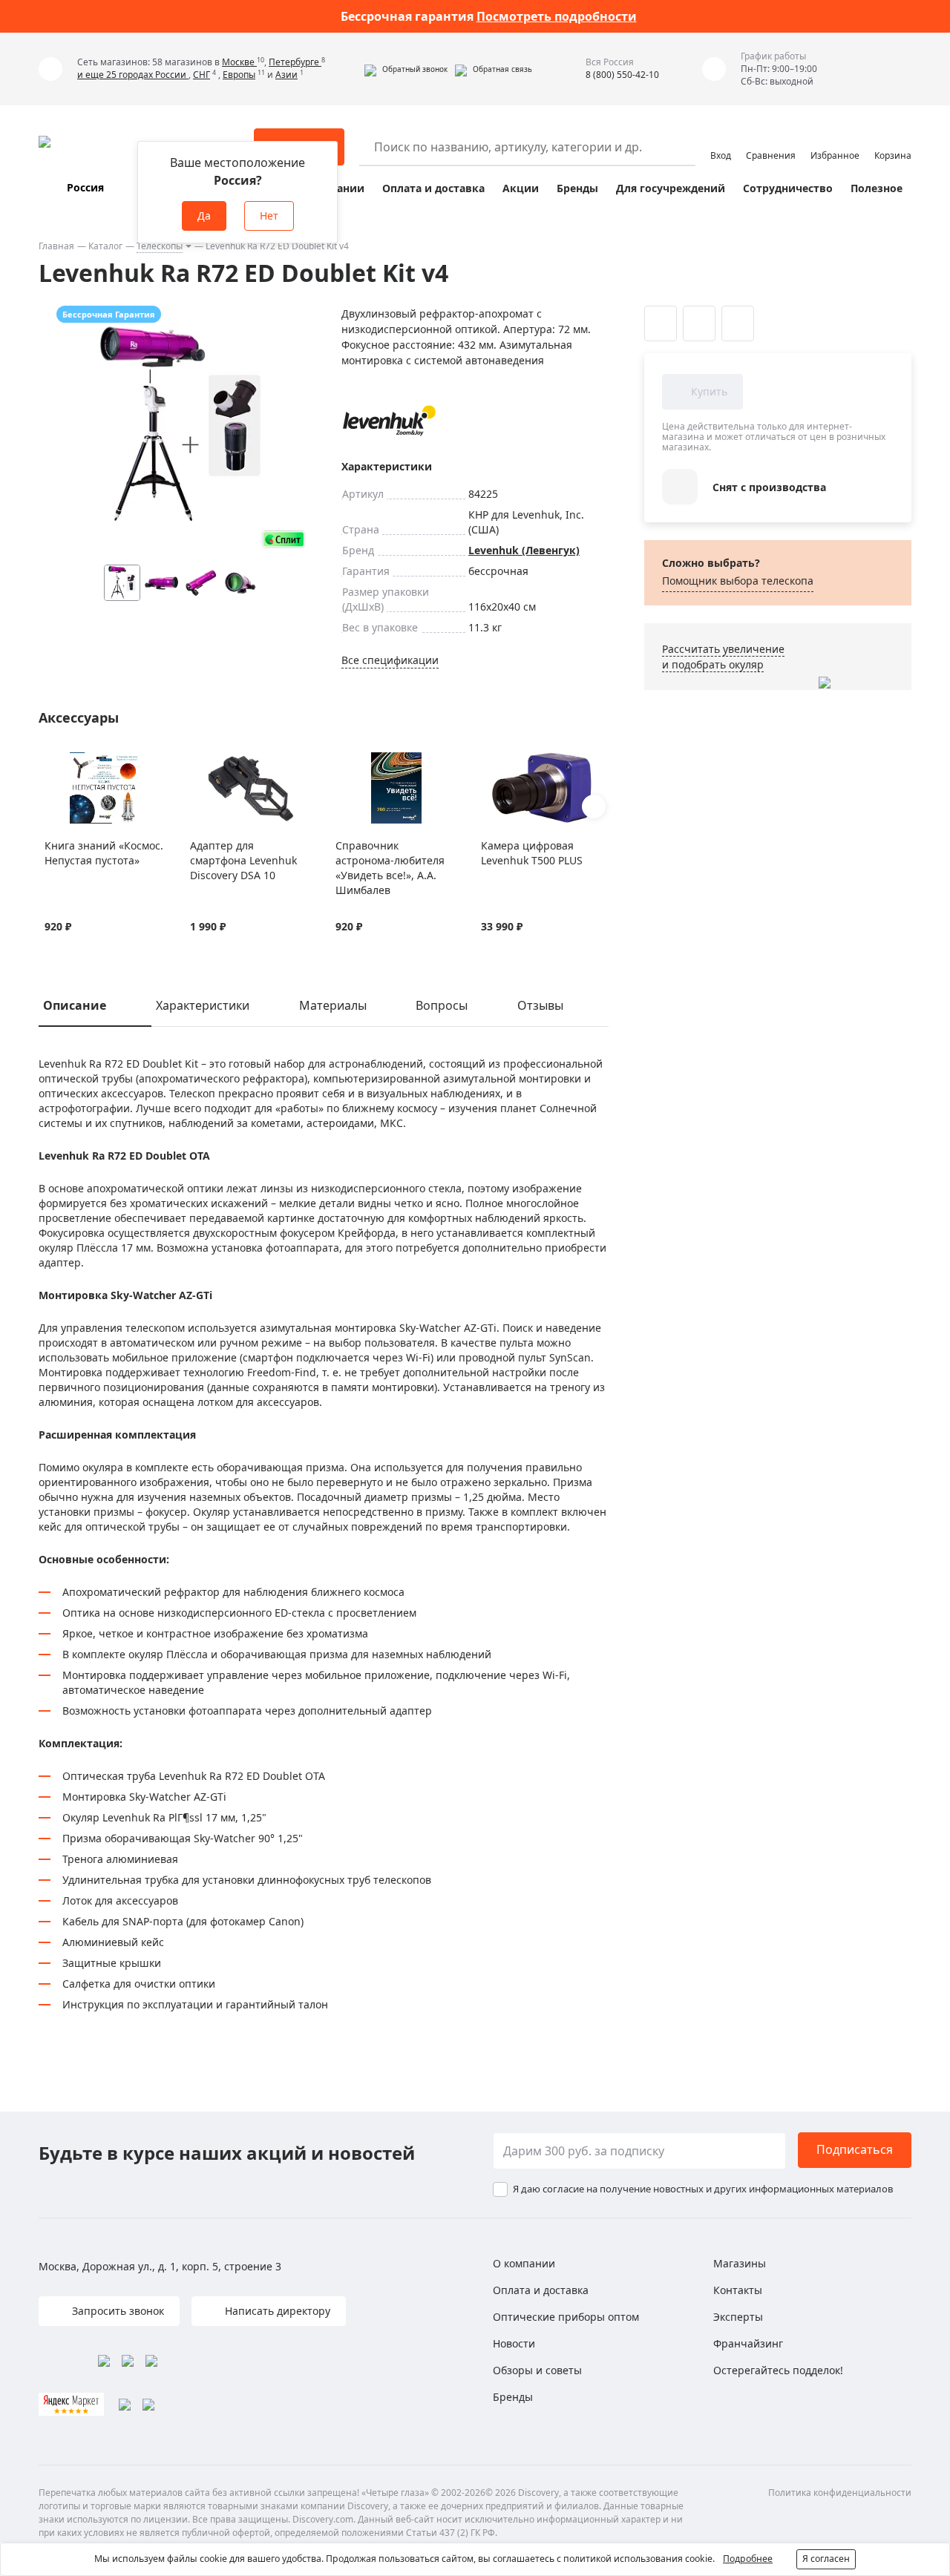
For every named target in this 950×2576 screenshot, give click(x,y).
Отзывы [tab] (540, 1005)
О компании (524, 2263)
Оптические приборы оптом (566, 2317)
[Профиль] (721, 140)
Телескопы (160, 246)
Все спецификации (390, 660)
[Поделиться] (738, 323)
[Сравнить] (71, 761)
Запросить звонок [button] (117, 2311)
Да (204, 216)
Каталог (105, 246)
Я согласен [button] (826, 2559)
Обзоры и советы (537, 2370)
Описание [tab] (75, 1005)
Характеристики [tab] (203, 1005)
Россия (85, 187)
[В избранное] (52, 761)
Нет (269, 216)
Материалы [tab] (333, 1005)
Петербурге (295, 62)
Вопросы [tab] (442, 1005)
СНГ (202, 75)
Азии (286, 75)
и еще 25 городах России (133, 75)
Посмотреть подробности (557, 16)
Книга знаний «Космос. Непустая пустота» (104, 853)
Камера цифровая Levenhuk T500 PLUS (532, 853)
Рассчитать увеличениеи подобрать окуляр (723, 657)
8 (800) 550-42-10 (622, 75)
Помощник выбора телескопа (738, 581)
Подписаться (855, 2149)
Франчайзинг (748, 2343)
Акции (521, 188)
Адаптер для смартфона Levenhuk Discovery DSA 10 (243, 860)
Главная (56, 246)
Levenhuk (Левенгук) (524, 550)
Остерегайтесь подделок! (778, 2370)
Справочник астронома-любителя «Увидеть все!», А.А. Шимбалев (390, 868)
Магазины (740, 2263)
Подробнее (748, 2559)
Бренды (577, 188)
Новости (514, 2343)
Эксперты (738, 2317)
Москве (239, 62)
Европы (239, 75)
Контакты (738, 2290)
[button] (406, 69)
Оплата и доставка (433, 188)
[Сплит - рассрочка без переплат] (284, 539)
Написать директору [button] (276, 2311)
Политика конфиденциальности (840, 2493)
